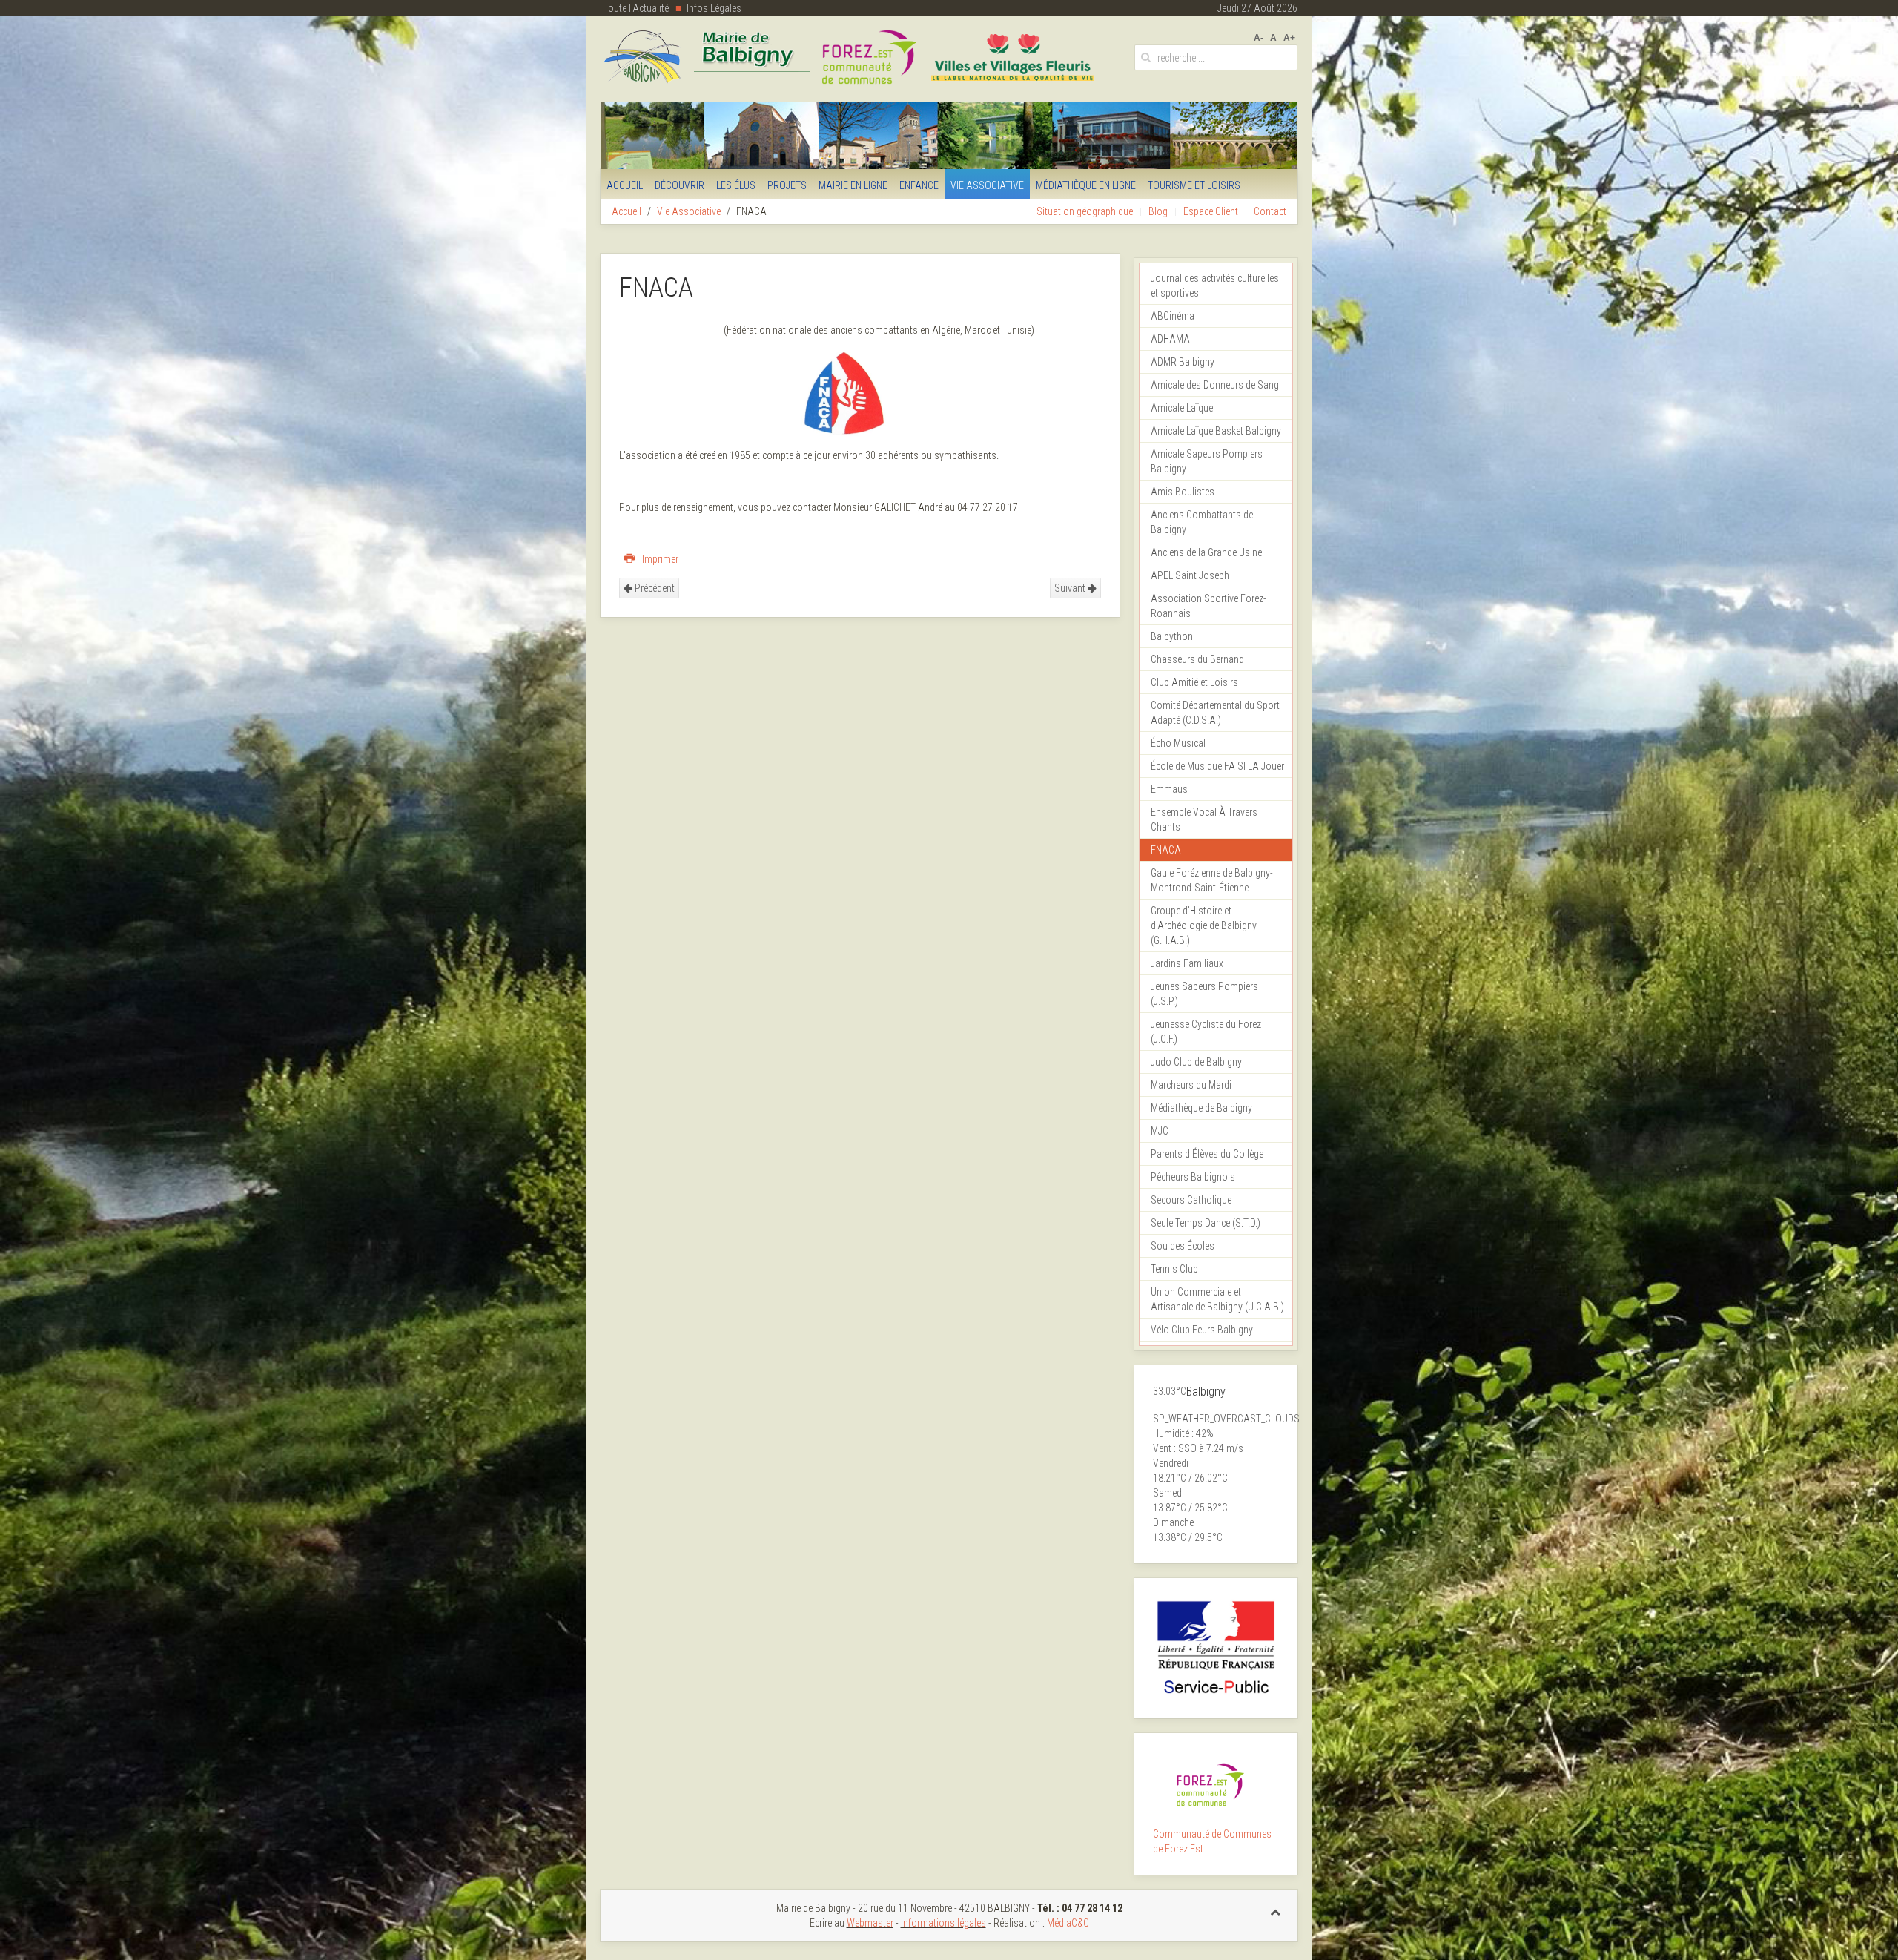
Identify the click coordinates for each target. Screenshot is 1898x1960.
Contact (1270, 211)
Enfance (919, 185)
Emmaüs (1169, 789)
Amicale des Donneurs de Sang (1215, 385)
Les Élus (736, 185)
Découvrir (679, 185)
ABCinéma (1173, 316)
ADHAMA (1170, 339)
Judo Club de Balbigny (1196, 1062)
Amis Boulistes (1183, 492)
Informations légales (943, 1923)
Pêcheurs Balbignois (1193, 1177)
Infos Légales (714, 8)
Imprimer (659, 559)
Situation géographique (1085, 211)
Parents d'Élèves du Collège (1207, 1154)
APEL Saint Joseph (1190, 575)
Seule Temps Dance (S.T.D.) (1206, 1223)
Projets (787, 185)
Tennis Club (1174, 1269)
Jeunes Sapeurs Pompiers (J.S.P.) (1204, 994)
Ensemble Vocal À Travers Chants (1204, 819)
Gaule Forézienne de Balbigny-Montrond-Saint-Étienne (1212, 880)
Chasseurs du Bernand (1197, 659)
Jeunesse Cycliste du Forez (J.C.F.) (1206, 1032)
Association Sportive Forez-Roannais (1208, 606)
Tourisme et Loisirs (1194, 185)
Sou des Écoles (1183, 1246)
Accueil (625, 185)
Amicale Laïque (1182, 408)
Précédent (654, 588)
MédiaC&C (1068, 1923)
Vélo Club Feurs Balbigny (1202, 1330)
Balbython (1172, 636)
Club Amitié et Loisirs (1194, 682)
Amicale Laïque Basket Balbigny (1216, 431)
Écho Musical (1178, 743)
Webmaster (870, 1923)
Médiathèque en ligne (1086, 185)
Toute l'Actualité (636, 8)
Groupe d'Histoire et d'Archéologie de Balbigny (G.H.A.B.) (1204, 925)
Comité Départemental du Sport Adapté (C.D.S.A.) (1215, 713)
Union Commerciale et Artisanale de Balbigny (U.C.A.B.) (1217, 1299)
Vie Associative (987, 185)
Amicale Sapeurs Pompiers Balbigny (1207, 461)
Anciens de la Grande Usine (1206, 552)
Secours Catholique (1191, 1200)
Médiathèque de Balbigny (1201, 1108)
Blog (1158, 211)
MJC (1160, 1131)
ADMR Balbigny (1183, 362)
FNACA (1166, 850)
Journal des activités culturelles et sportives (1215, 286)
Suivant (1071, 588)
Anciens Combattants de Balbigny (1202, 522)
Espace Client (1211, 211)
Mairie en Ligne (853, 185)
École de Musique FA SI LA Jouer (1217, 766)
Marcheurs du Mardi (1191, 1085)
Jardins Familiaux (1187, 963)
